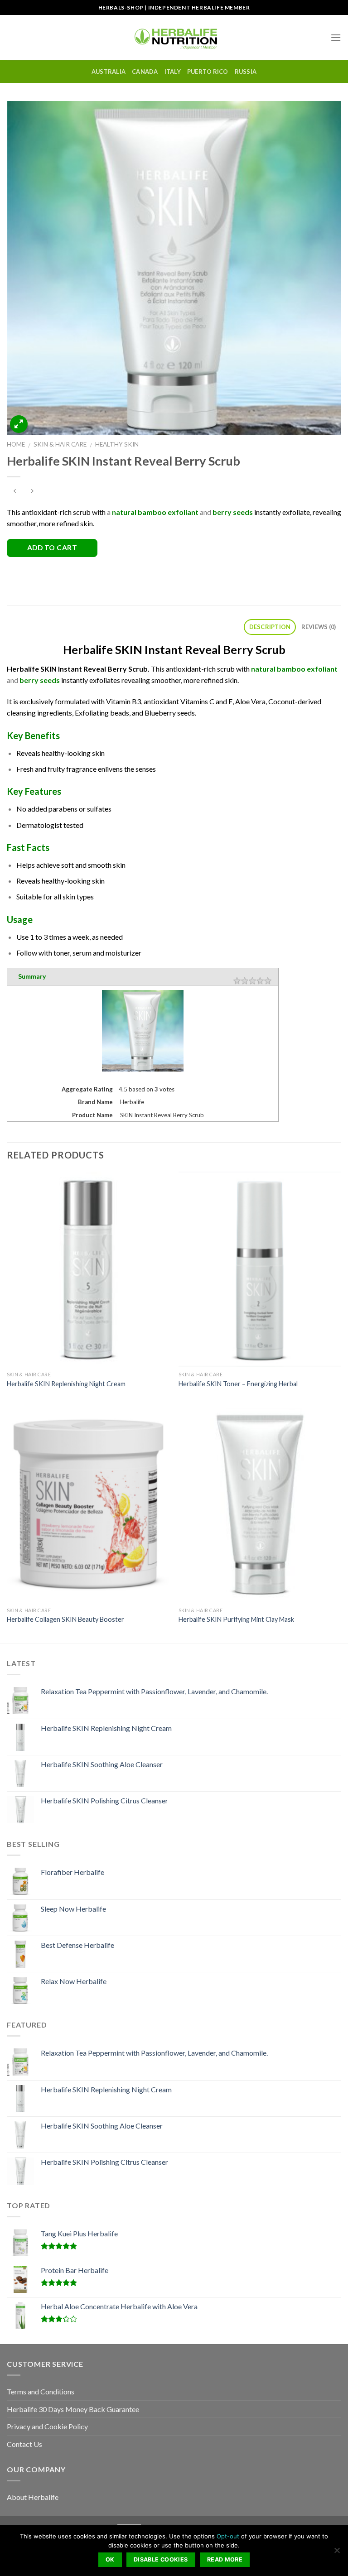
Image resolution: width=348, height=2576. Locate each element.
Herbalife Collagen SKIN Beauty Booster (65, 1619)
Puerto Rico (208, 72)
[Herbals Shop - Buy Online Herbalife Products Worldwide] (174, 37)
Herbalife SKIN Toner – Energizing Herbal (238, 1384)
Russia (246, 72)
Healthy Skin (117, 444)
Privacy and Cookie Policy (47, 2426)
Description (270, 627)
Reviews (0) (319, 627)
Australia (109, 72)
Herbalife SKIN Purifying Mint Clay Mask (236, 1619)
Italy (173, 72)
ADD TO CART (52, 548)
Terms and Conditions (41, 2391)
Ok (110, 2559)
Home (16, 444)
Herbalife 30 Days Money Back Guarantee (73, 2409)
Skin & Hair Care (60, 444)
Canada (145, 72)
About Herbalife (33, 2497)
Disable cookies (161, 2559)
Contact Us (24, 2444)
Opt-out (228, 2536)
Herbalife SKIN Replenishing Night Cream (66, 1384)
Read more (225, 2559)
